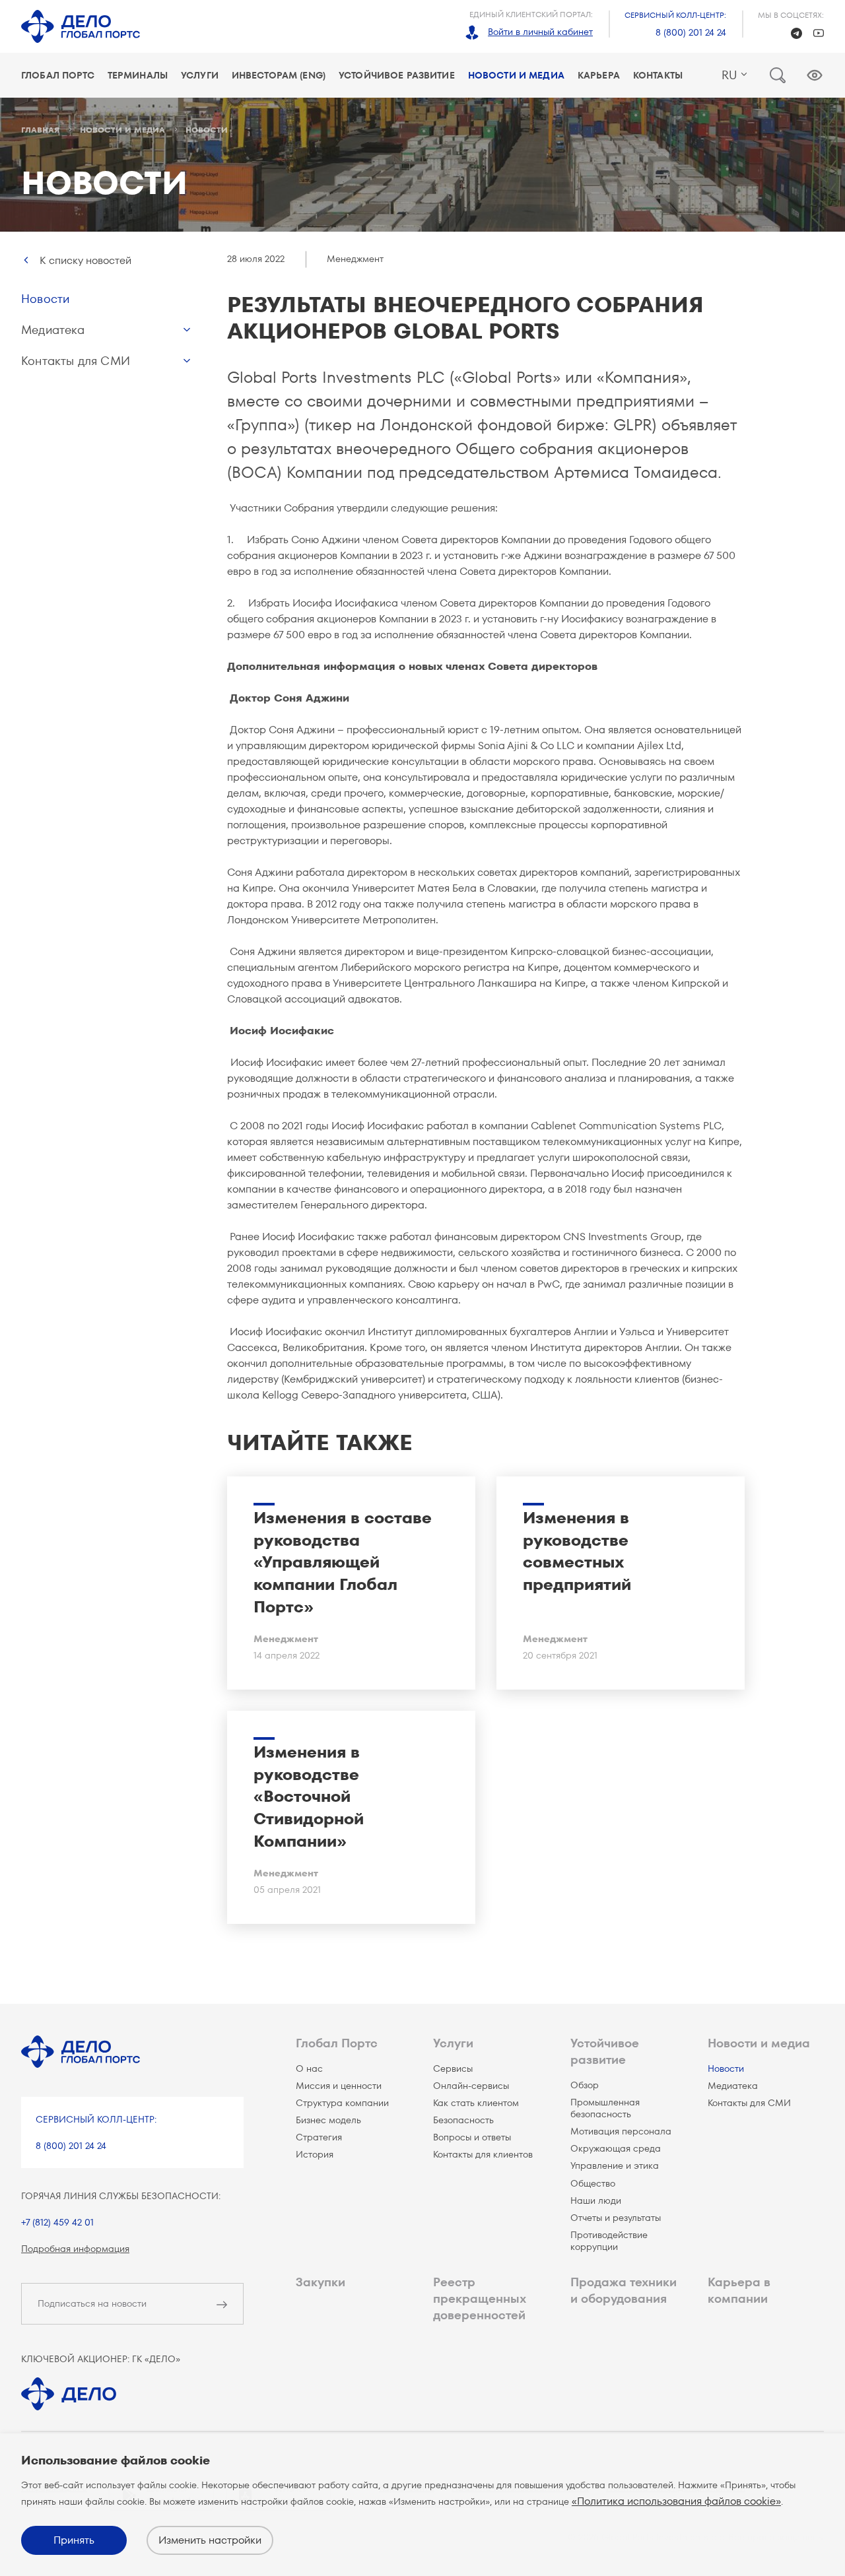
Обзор (585, 2085)
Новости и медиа (516, 75)
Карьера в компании (739, 2290)
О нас (309, 2068)
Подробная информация (75, 2249)
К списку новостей (85, 260)
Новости (45, 299)
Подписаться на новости (92, 2303)
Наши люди (596, 2200)
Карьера (599, 75)
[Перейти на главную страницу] (81, 26)
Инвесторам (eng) (279, 75)
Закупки (321, 2282)
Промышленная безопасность (605, 2108)
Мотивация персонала (621, 2131)
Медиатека (53, 330)
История (315, 2154)
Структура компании (342, 2103)
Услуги (200, 75)
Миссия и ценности (339, 2086)
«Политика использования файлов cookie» (676, 2501)
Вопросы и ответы (472, 2137)
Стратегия (319, 2137)
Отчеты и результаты (616, 2218)
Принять (74, 2540)
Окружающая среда (616, 2148)
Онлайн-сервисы (471, 2086)
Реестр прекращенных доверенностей (479, 2298)
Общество (593, 2183)
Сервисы (453, 2068)
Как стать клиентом (476, 2103)
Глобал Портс (58, 75)
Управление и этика (615, 2165)
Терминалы (138, 75)
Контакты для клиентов (483, 2154)
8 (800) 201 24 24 (691, 32)
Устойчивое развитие (397, 75)
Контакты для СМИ (76, 361)
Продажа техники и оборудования (624, 2290)
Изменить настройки (210, 2540)
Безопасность (463, 2120)
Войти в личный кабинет (540, 32)
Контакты (658, 75)
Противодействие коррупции (609, 2241)
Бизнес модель (328, 2120)
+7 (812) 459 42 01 (57, 2222)
